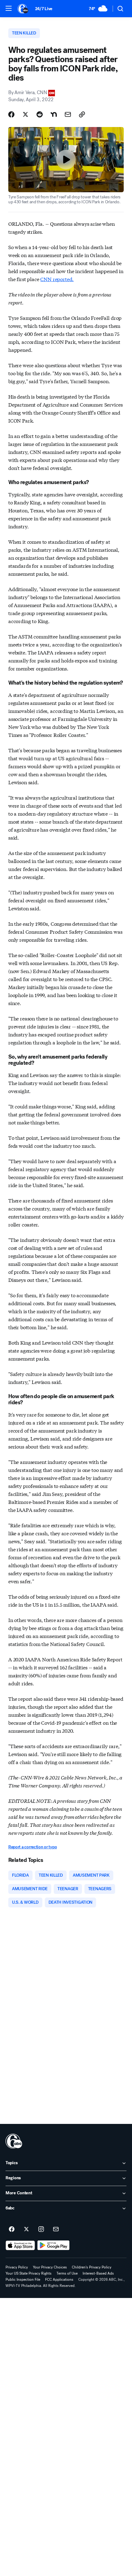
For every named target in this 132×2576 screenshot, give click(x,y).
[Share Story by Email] (68, 114)
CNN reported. (57, 279)
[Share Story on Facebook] (11, 114)
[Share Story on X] (25, 114)
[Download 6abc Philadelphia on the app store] (20, 2245)
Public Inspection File (23, 2280)
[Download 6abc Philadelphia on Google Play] (54, 2245)
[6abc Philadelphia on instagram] (41, 2229)
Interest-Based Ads (98, 2273)
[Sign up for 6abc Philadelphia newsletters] (56, 2229)
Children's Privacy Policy (92, 2267)
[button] (9, 8)
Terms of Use (67, 2273)
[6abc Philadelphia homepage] (23, 9)
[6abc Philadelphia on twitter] (26, 2229)
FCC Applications (59, 2280)
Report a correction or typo (33, 1847)
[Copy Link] (82, 114)
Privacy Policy (17, 2267)
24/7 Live (44, 9)
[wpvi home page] (14, 2141)
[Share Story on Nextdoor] (54, 114)
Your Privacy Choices (50, 2267)
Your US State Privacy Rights (29, 2273)
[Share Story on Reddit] (40, 114)
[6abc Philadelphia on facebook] (12, 2229)
